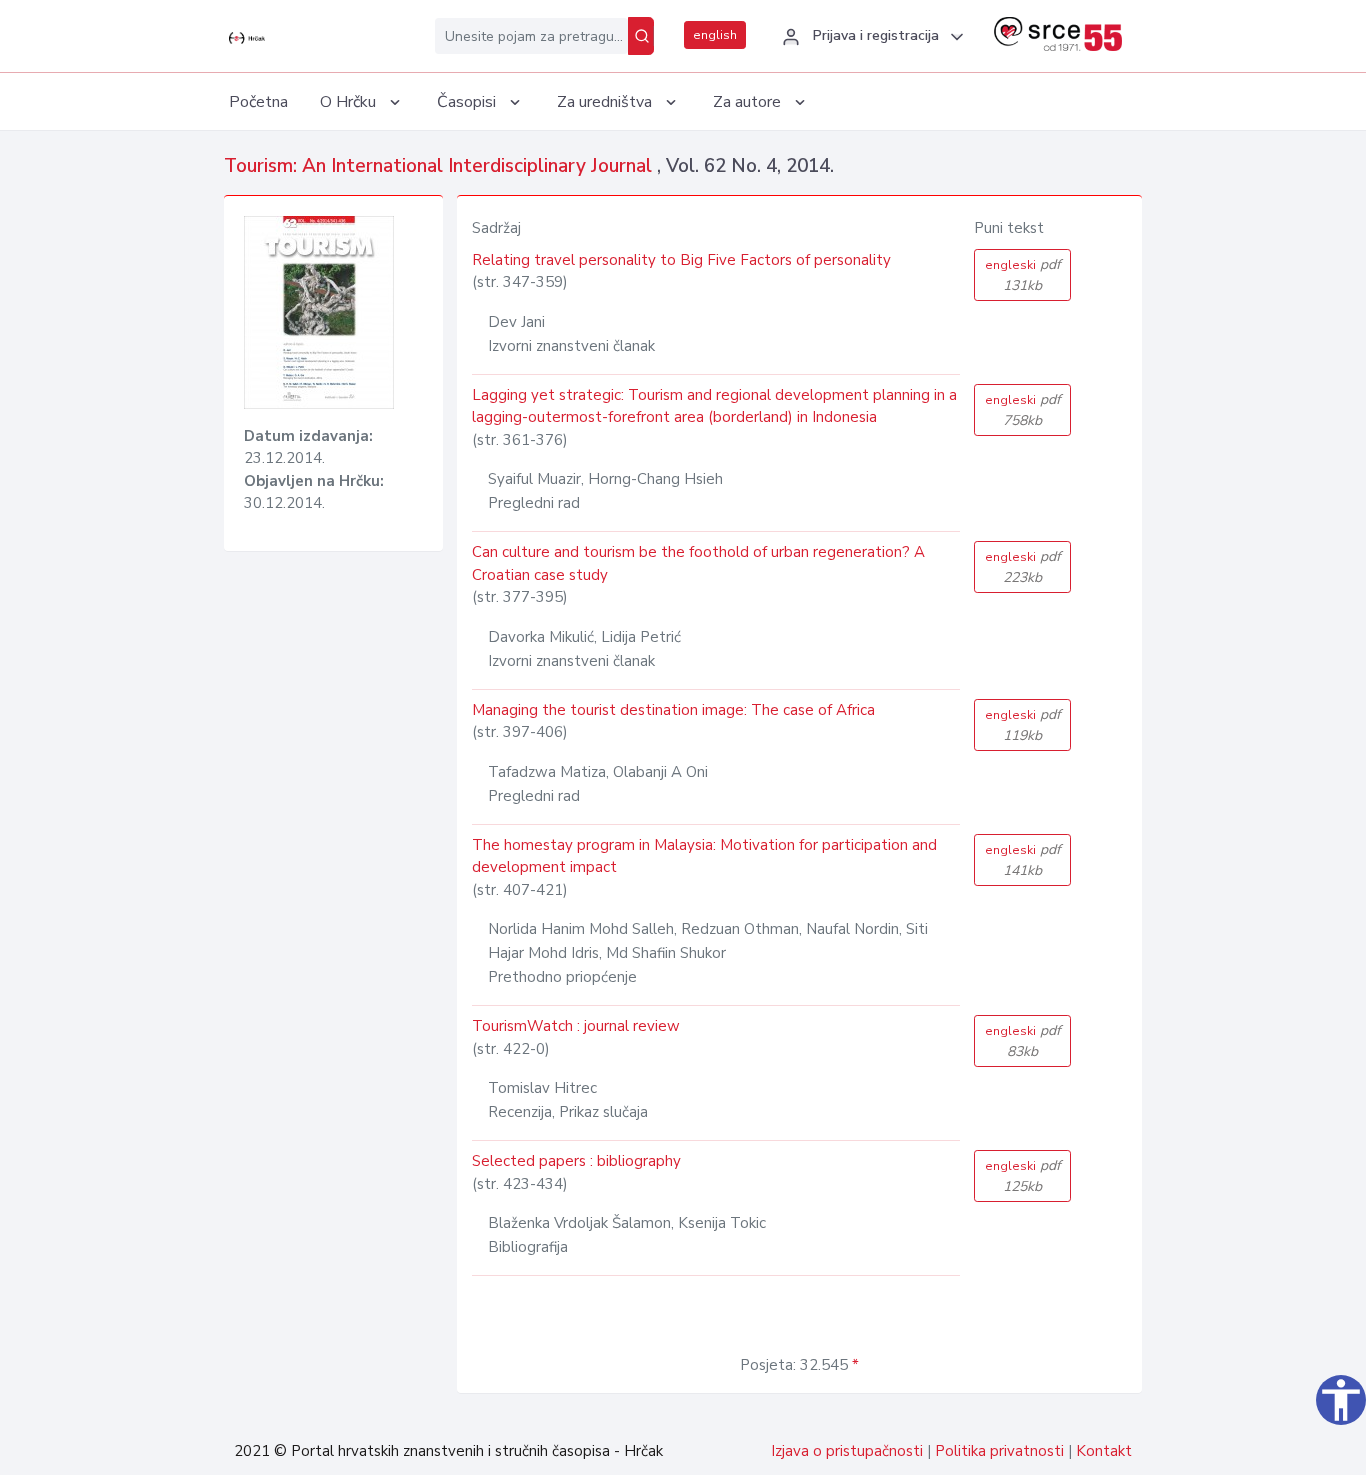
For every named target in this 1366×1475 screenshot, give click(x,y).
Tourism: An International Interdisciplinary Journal (440, 166)
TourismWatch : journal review (576, 1026)
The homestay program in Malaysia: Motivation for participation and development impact (704, 856)
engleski (1023, 275)
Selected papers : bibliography (576, 1161)
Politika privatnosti (999, 1451)
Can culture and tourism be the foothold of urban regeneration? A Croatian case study (698, 563)
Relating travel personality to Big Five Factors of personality (681, 260)
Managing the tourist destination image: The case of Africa (673, 710)
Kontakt (1104, 1451)
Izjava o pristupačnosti (847, 1451)
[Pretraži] (641, 36)
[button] (870, 37)
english (715, 35)
